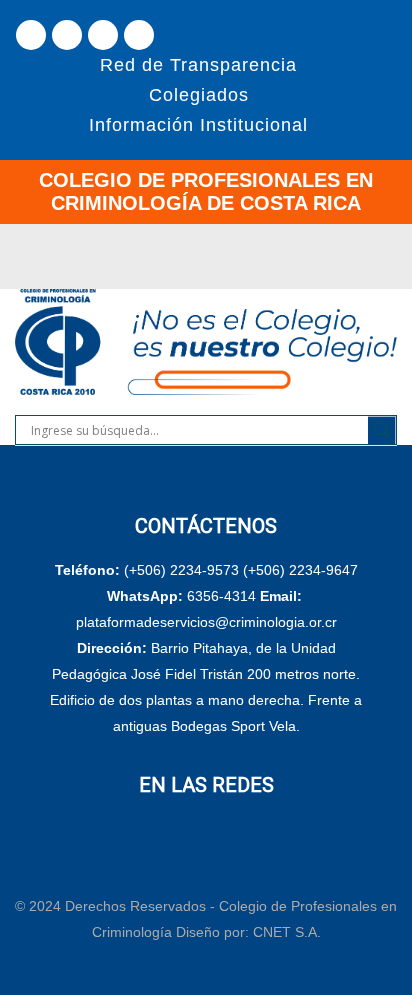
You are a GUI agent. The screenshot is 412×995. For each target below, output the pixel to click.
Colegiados (199, 95)
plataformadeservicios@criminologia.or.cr (206, 622)
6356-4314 (221, 596)
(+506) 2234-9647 (300, 570)
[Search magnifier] (382, 430)
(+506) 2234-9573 (181, 570)
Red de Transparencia (198, 65)
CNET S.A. (287, 932)
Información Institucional (198, 125)
